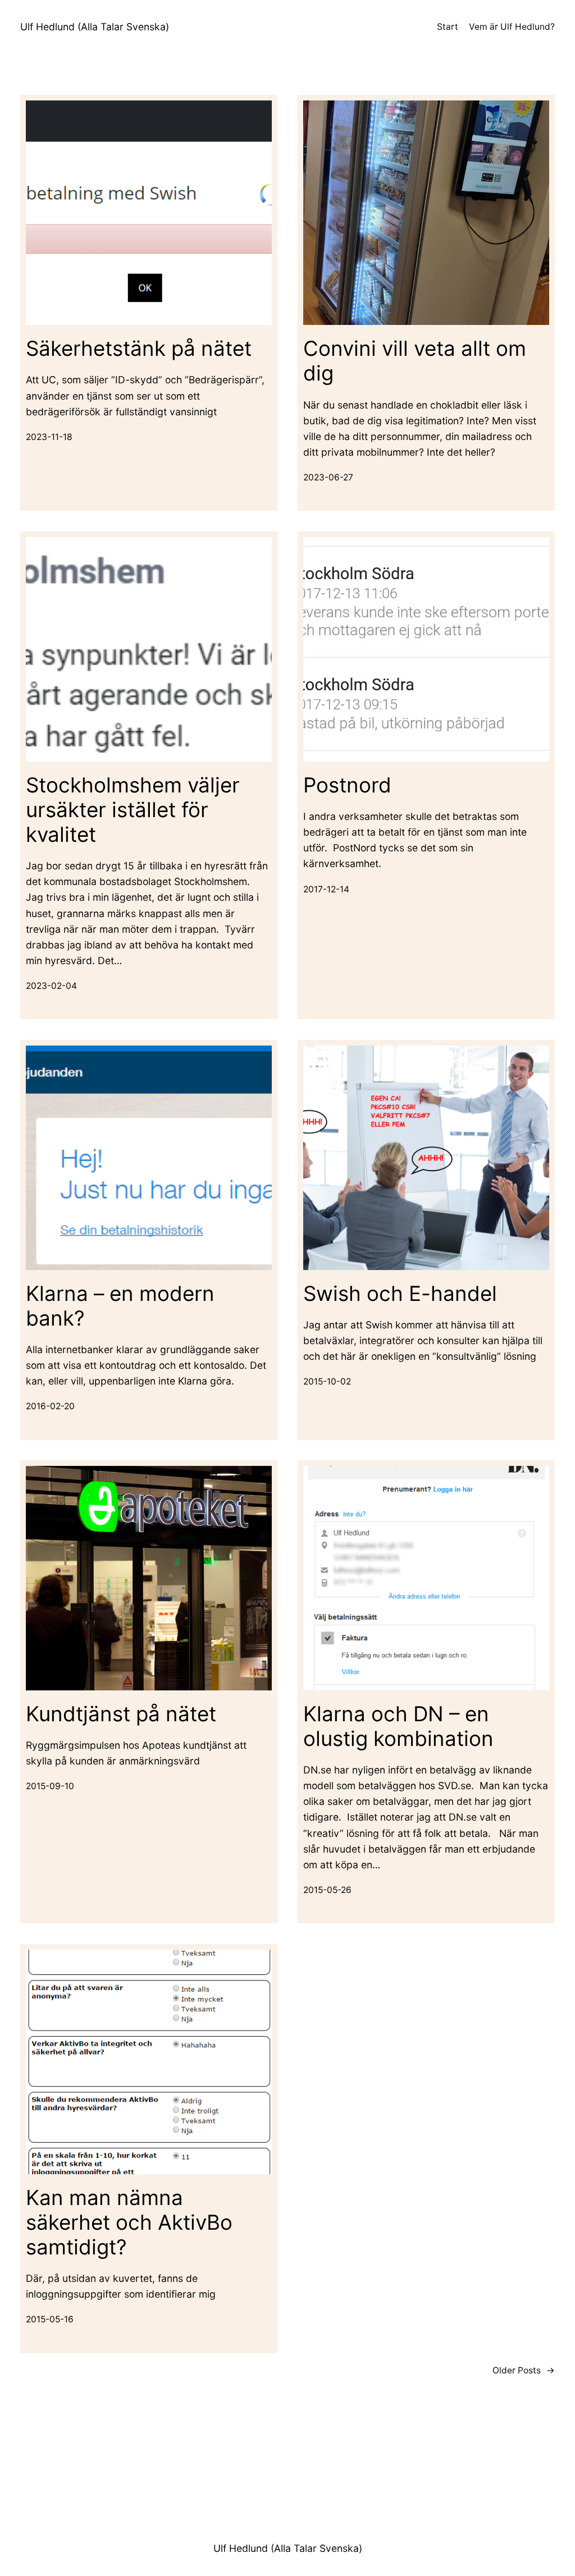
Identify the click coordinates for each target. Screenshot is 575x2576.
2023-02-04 (51, 986)
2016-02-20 (50, 1406)
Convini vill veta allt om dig (415, 361)
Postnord (347, 785)
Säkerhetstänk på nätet (139, 349)
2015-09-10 (50, 1786)
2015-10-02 (327, 1381)
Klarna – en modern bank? (120, 1306)
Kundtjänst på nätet (121, 1714)
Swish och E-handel (400, 1294)
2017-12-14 (326, 889)
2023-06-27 (328, 477)
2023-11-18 (49, 437)
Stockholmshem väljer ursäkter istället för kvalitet (133, 810)
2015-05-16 (50, 2319)
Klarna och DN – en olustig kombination (398, 1726)
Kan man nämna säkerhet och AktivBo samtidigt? (129, 2222)
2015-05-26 (327, 1890)
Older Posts (524, 2370)
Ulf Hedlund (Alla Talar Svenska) (95, 27)
